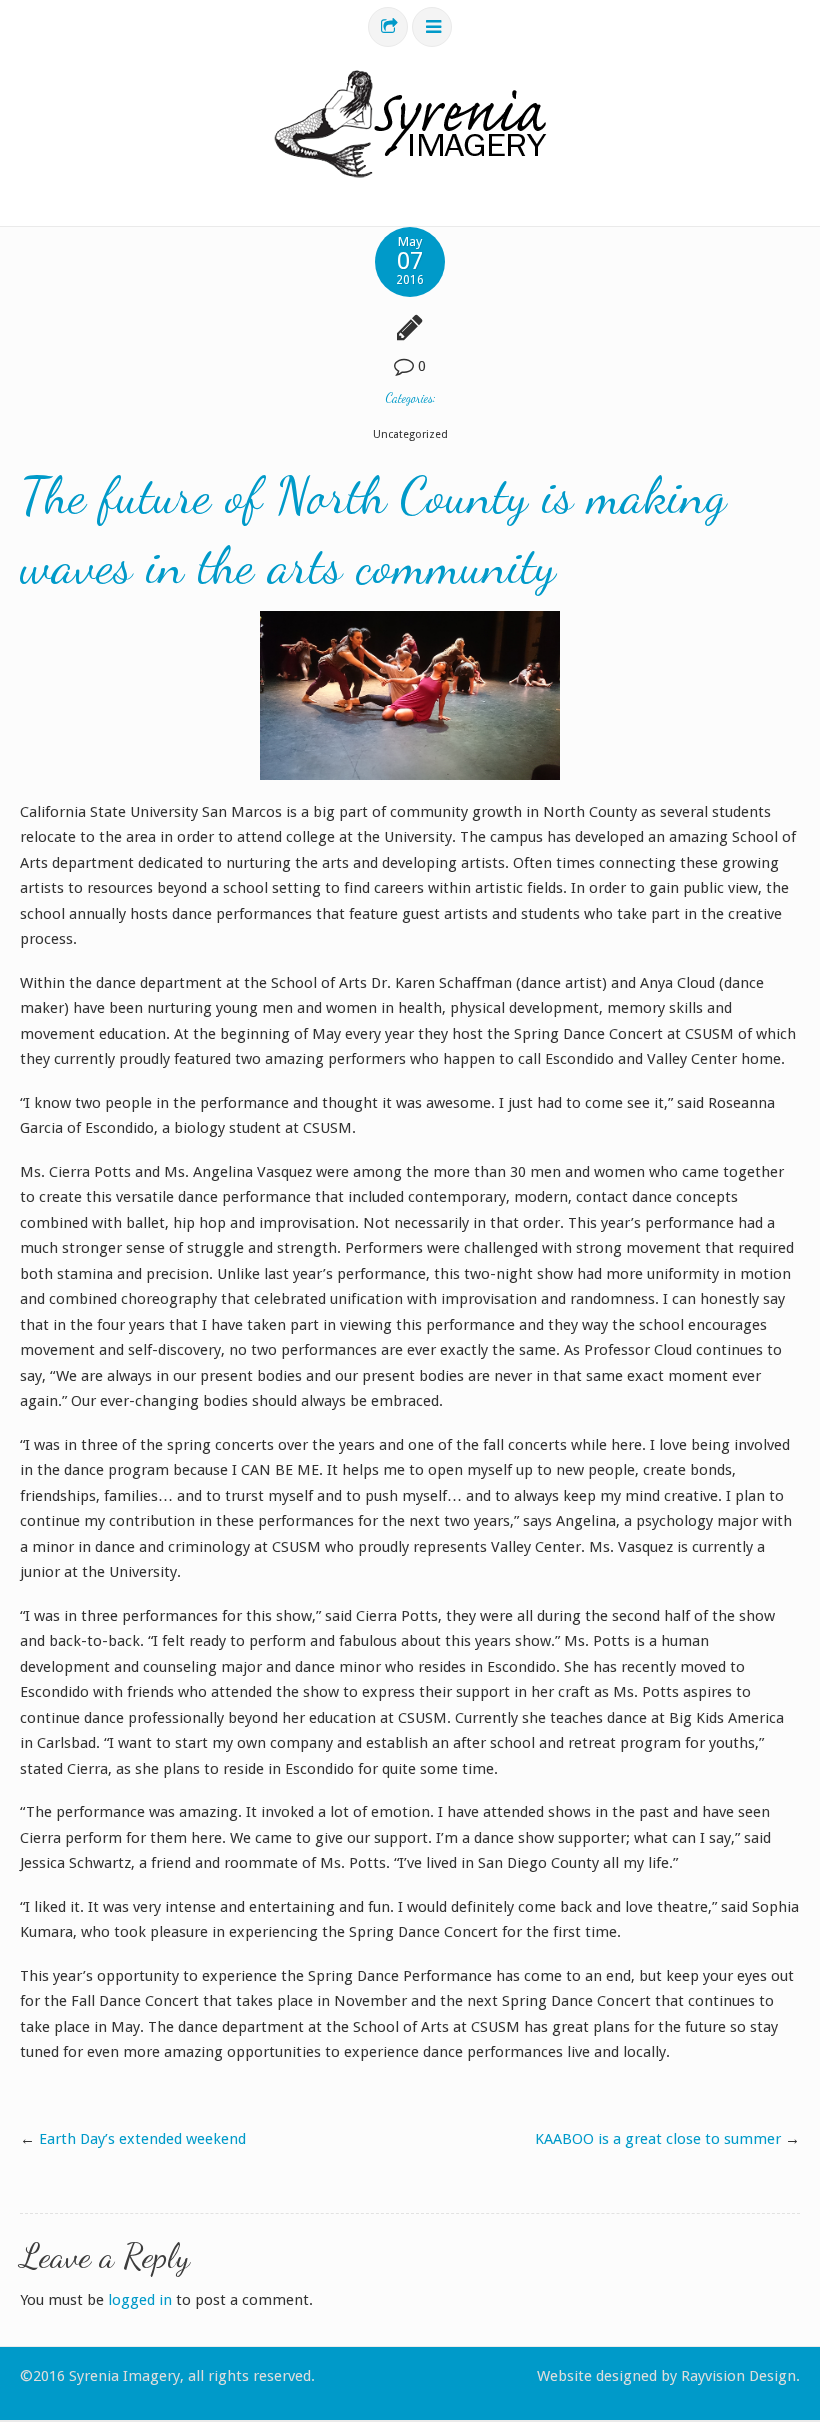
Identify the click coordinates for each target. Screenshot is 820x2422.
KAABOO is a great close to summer (658, 2139)
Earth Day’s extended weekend (142, 2139)
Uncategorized (410, 434)
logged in (140, 2300)
